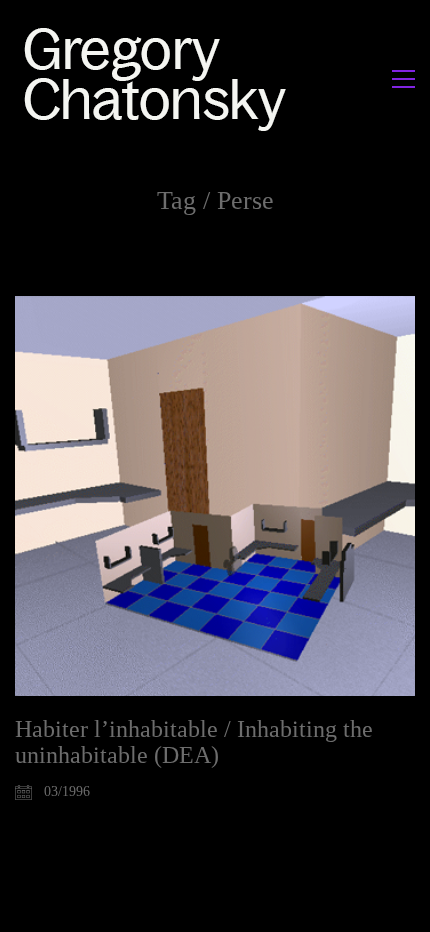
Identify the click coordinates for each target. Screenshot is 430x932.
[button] (403, 79)
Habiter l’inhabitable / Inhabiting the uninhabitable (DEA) (194, 742)
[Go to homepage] (160, 78)
